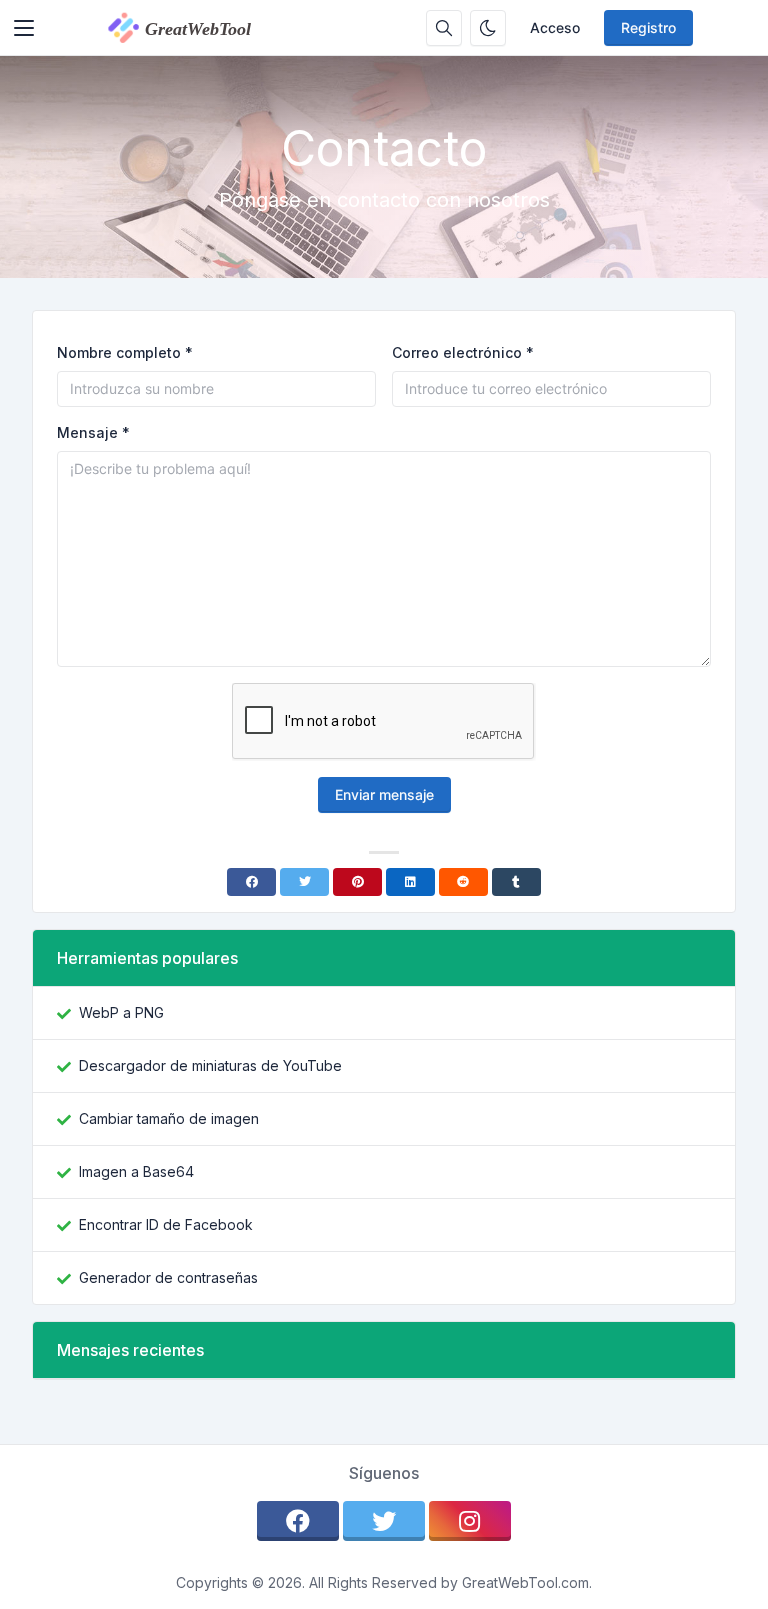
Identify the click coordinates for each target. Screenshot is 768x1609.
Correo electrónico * (463, 352)
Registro (648, 27)
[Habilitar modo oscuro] (488, 28)
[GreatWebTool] (200, 28)
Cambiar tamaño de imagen (169, 1118)
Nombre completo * (125, 352)
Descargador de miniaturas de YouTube (210, 1065)
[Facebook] (251, 882)
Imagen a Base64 (136, 1171)
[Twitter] (304, 882)
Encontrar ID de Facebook (166, 1224)
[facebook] (298, 1521)
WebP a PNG (121, 1012)
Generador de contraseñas (168, 1277)
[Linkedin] (410, 882)
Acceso (555, 27)
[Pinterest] (357, 882)
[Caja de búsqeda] (444, 28)
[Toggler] (24, 28)
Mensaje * (93, 432)
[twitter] (384, 1521)
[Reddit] (463, 882)
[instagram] (470, 1521)
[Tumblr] (516, 882)
